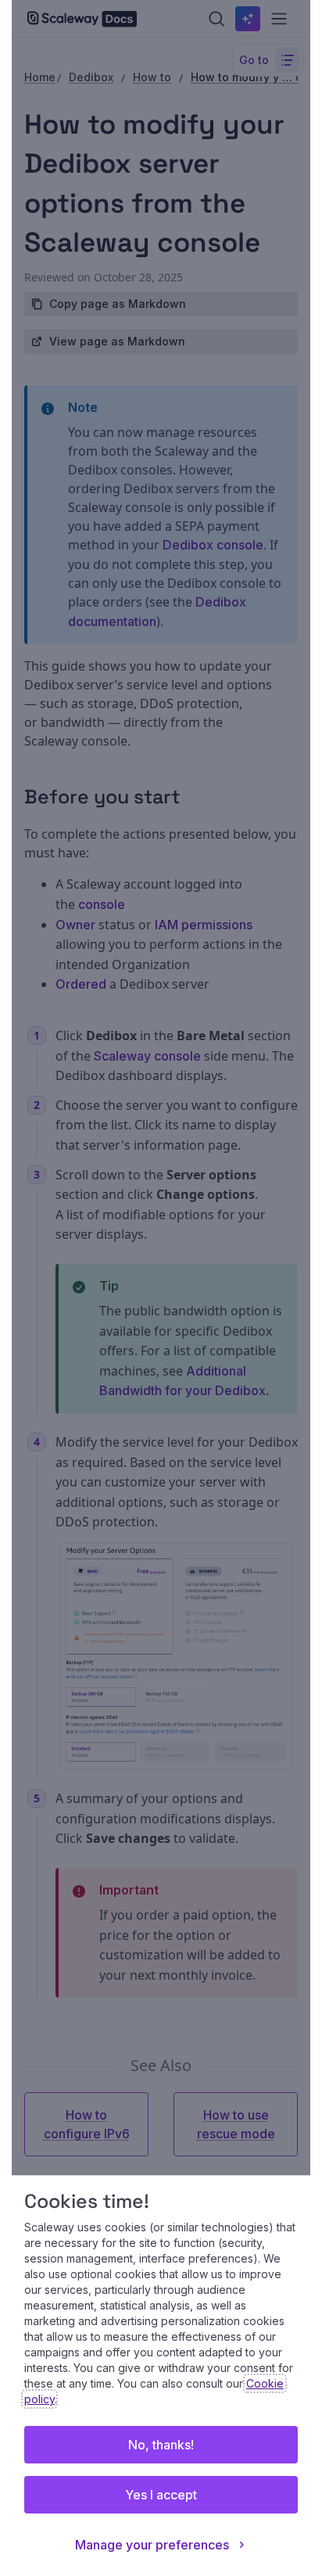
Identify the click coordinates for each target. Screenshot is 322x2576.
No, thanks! (161, 2445)
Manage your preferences (152, 2545)
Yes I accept (161, 2495)
